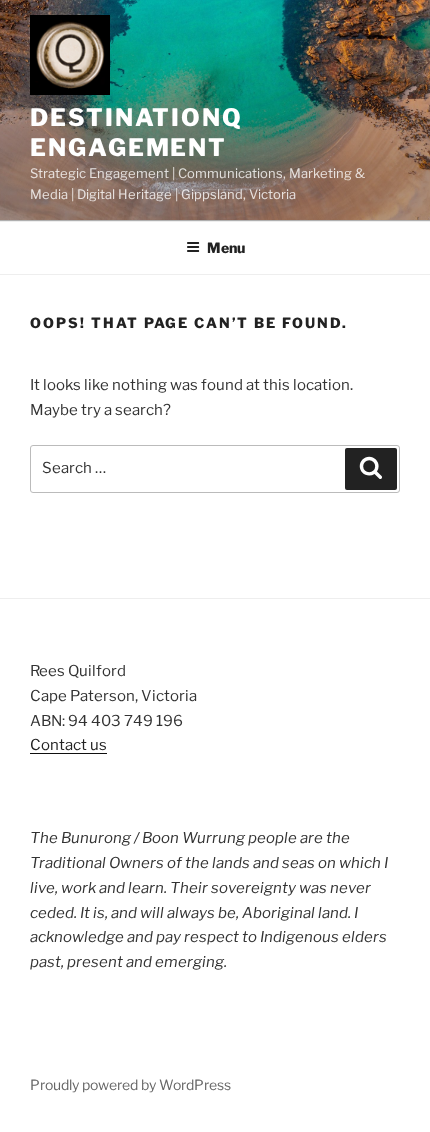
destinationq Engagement (136, 132)
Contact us (68, 745)
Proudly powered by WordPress (130, 1084)
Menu (226, 247)
